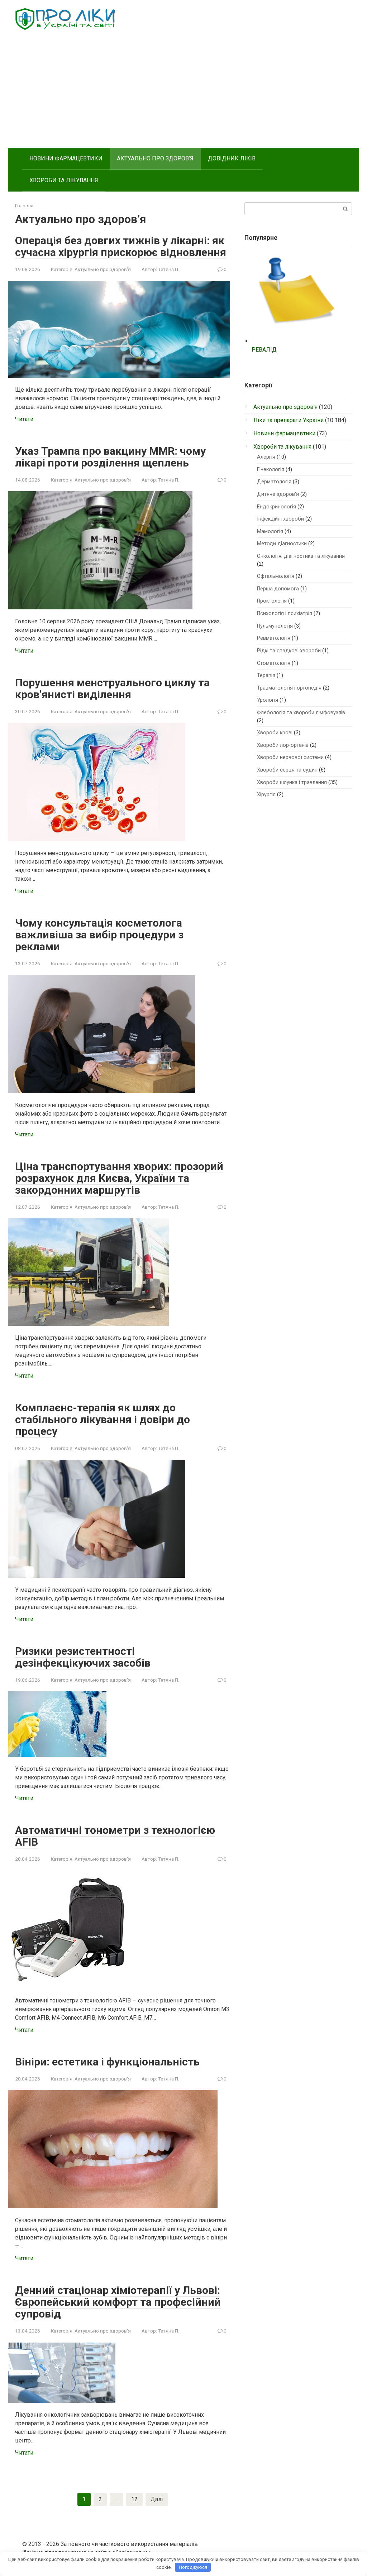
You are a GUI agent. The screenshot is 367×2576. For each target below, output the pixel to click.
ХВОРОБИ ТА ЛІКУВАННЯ (64, 180)
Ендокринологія (277, 507)
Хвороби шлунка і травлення (292, 782)
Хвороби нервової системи (290, 757)
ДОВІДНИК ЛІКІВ (232, 158)
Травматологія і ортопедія (289, 688)
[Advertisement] (183, 94)
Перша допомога (278, 589)
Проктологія (272, 601)
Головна (24, 206)
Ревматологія (274, 638)
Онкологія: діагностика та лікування (301, 556)
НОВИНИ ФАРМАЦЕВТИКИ (66, 158)
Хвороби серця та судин (287, 770)
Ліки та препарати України (289, 420)
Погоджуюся (193, 2567)
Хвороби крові (275, 733)
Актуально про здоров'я (103, 269)
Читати (24, 419)
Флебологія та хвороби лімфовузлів (301, 713)
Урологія (268, 700)
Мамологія (270, 531)
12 (134, 2499)
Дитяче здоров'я (278, 494)
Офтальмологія (276, 576)
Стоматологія (274, 663)
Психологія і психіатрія (285, 613)
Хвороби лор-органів (283, 745)
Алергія (266, 457)
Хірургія (266, 795)
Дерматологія (274, 482)
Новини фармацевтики (284, 433)
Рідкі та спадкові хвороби (289, 651)
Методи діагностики (282, 544)
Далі (157, 2499)
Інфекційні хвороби (280, 519)
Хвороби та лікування (282, 447)
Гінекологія (271, 470)
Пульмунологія (275, 626)
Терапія (266, 675)
